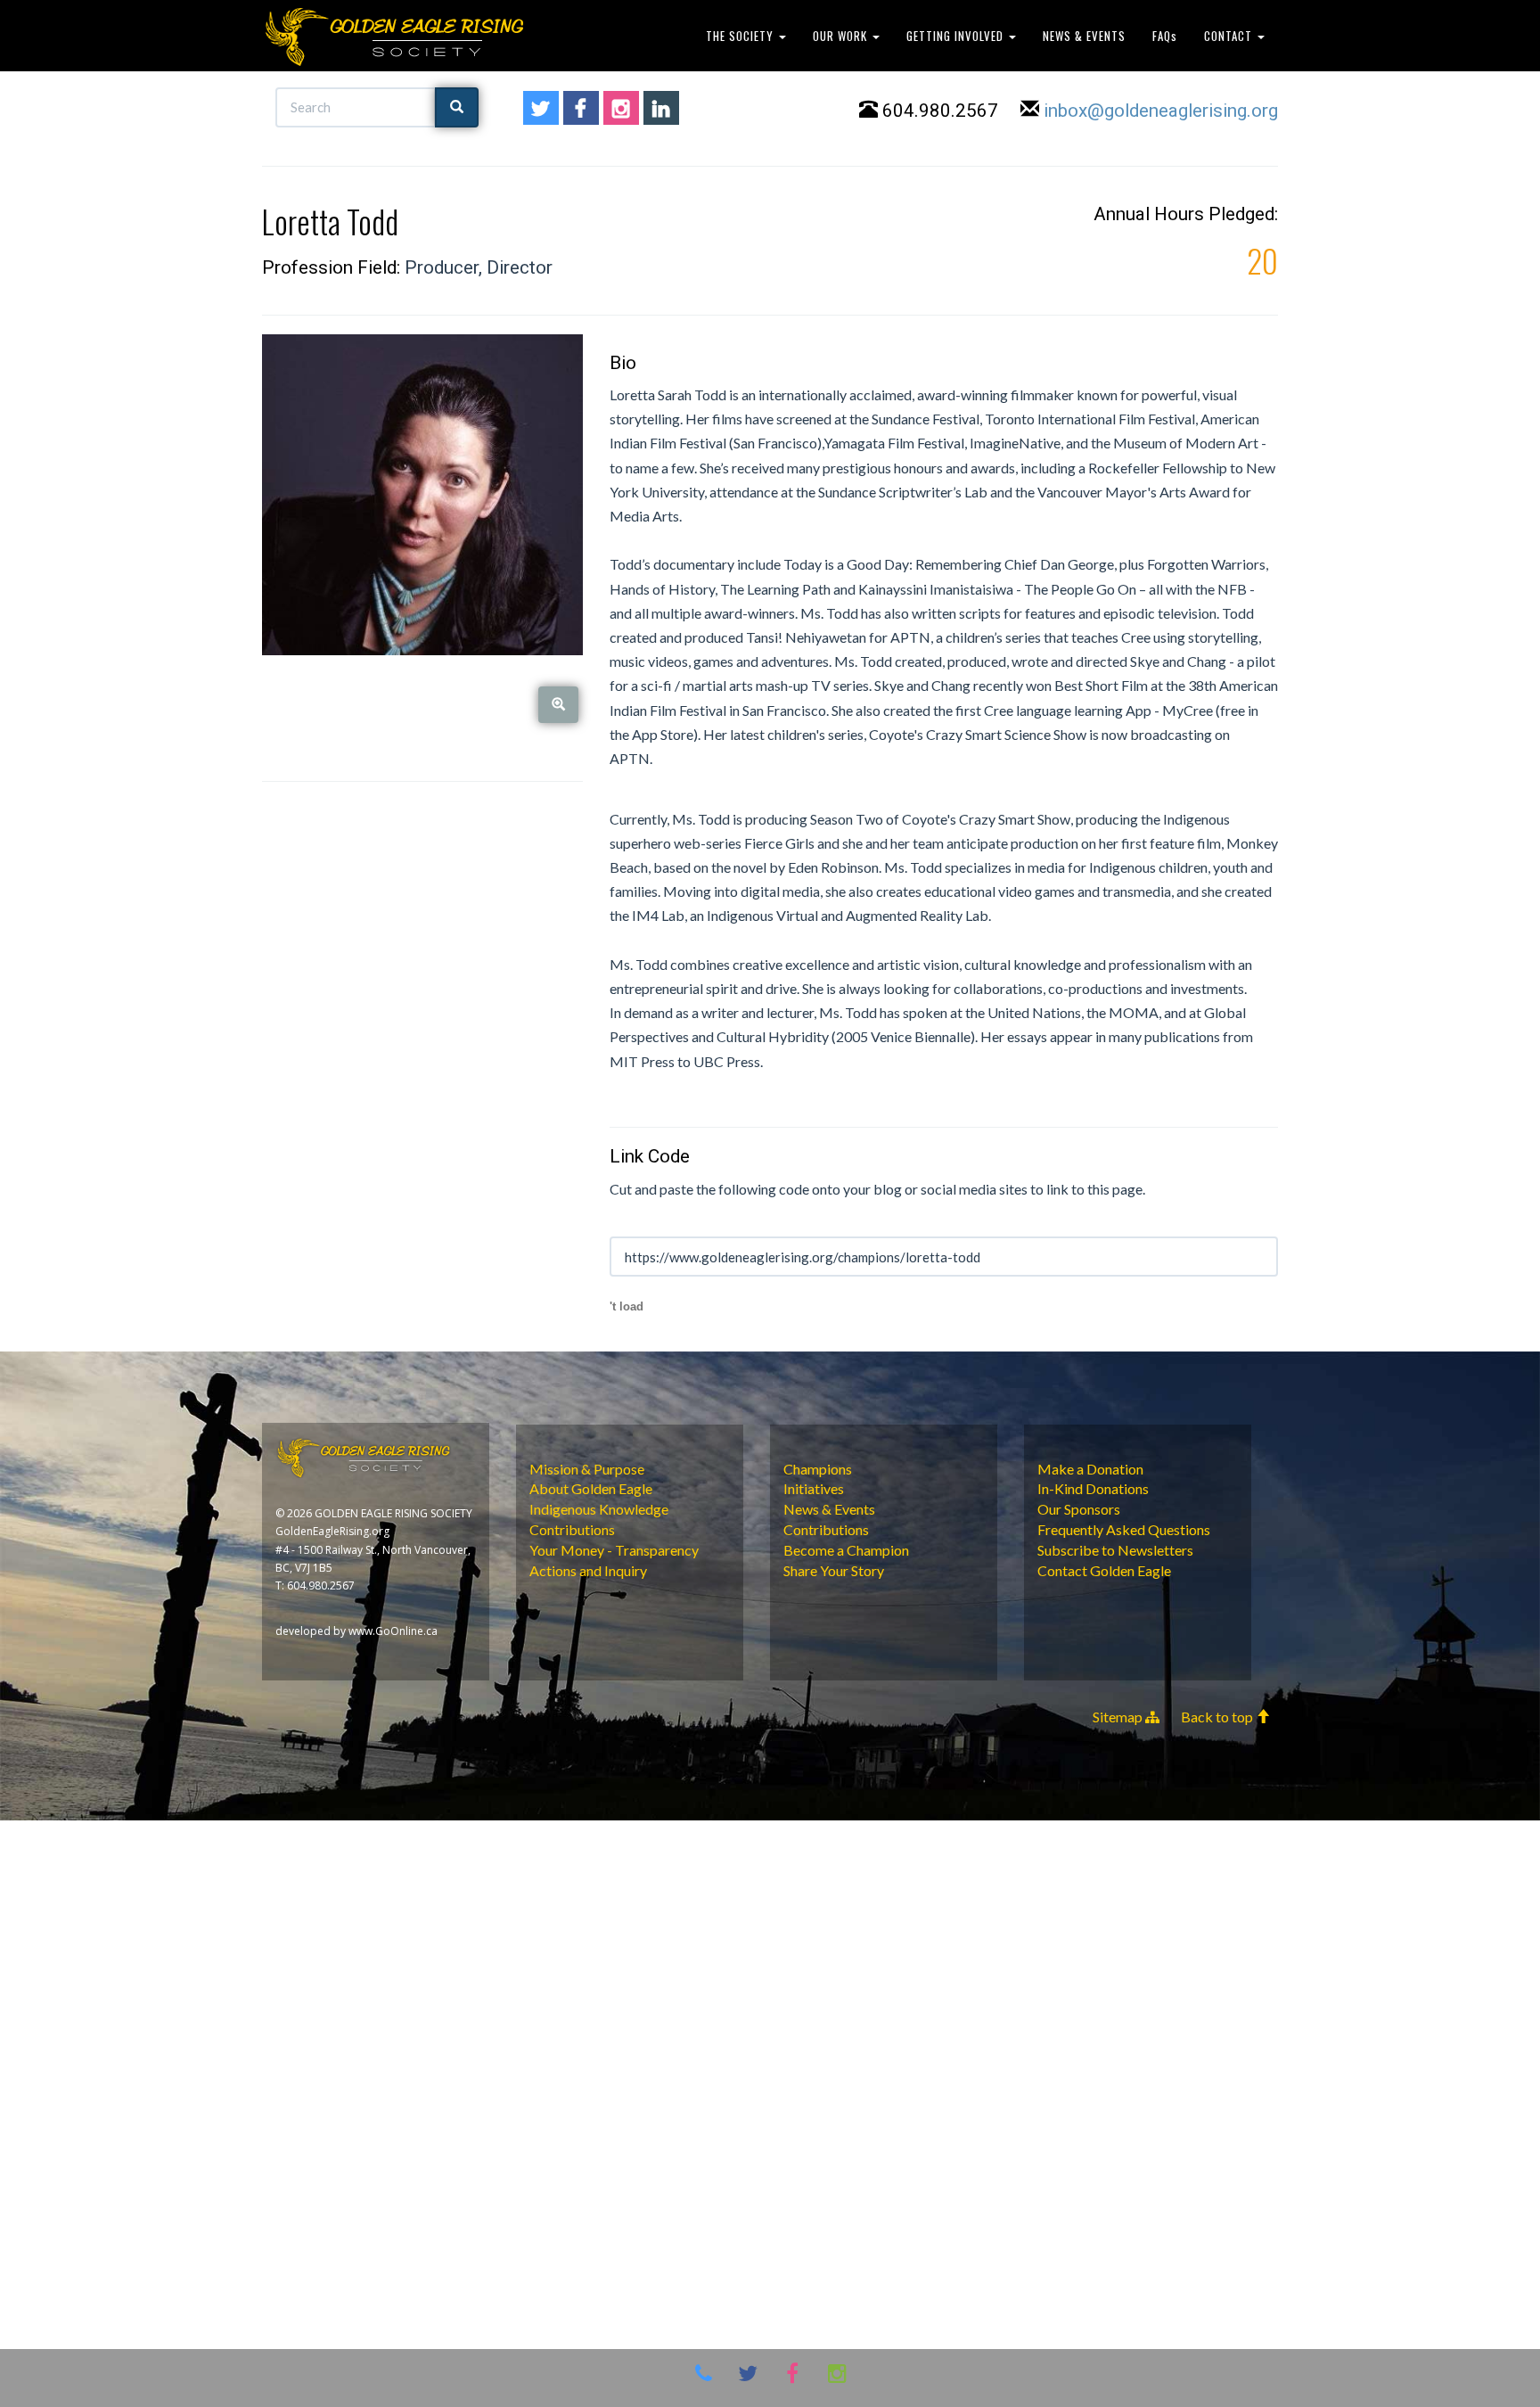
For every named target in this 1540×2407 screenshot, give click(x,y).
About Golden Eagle (591, 1488)
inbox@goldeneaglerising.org (1161, 111)
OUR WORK (842, 36)
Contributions (572, 1529)
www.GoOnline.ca (393, 1631)
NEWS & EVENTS (1084, 36)
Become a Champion (846, 1550)
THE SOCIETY (741, 36)
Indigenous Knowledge (599, 1509)
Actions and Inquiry (588, 1570)
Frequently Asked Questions (1124, 1529)
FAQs (1165, 36)
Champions (818, 1469)
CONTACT (1230, 36)
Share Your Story (834, 1570)
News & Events (829, 1509)
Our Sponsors (1079, 1509)
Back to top (1218, 1717)
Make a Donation (1090, 1469)
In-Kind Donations (1093, 1488)
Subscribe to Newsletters (1115, 1550)
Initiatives (814, 1488)
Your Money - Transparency (614, 1550)
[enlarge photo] (558, 705)
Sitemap (1119, 1717)
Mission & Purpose (587, 1469)
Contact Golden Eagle (1104, 1570)
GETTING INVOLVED (957, 36)
